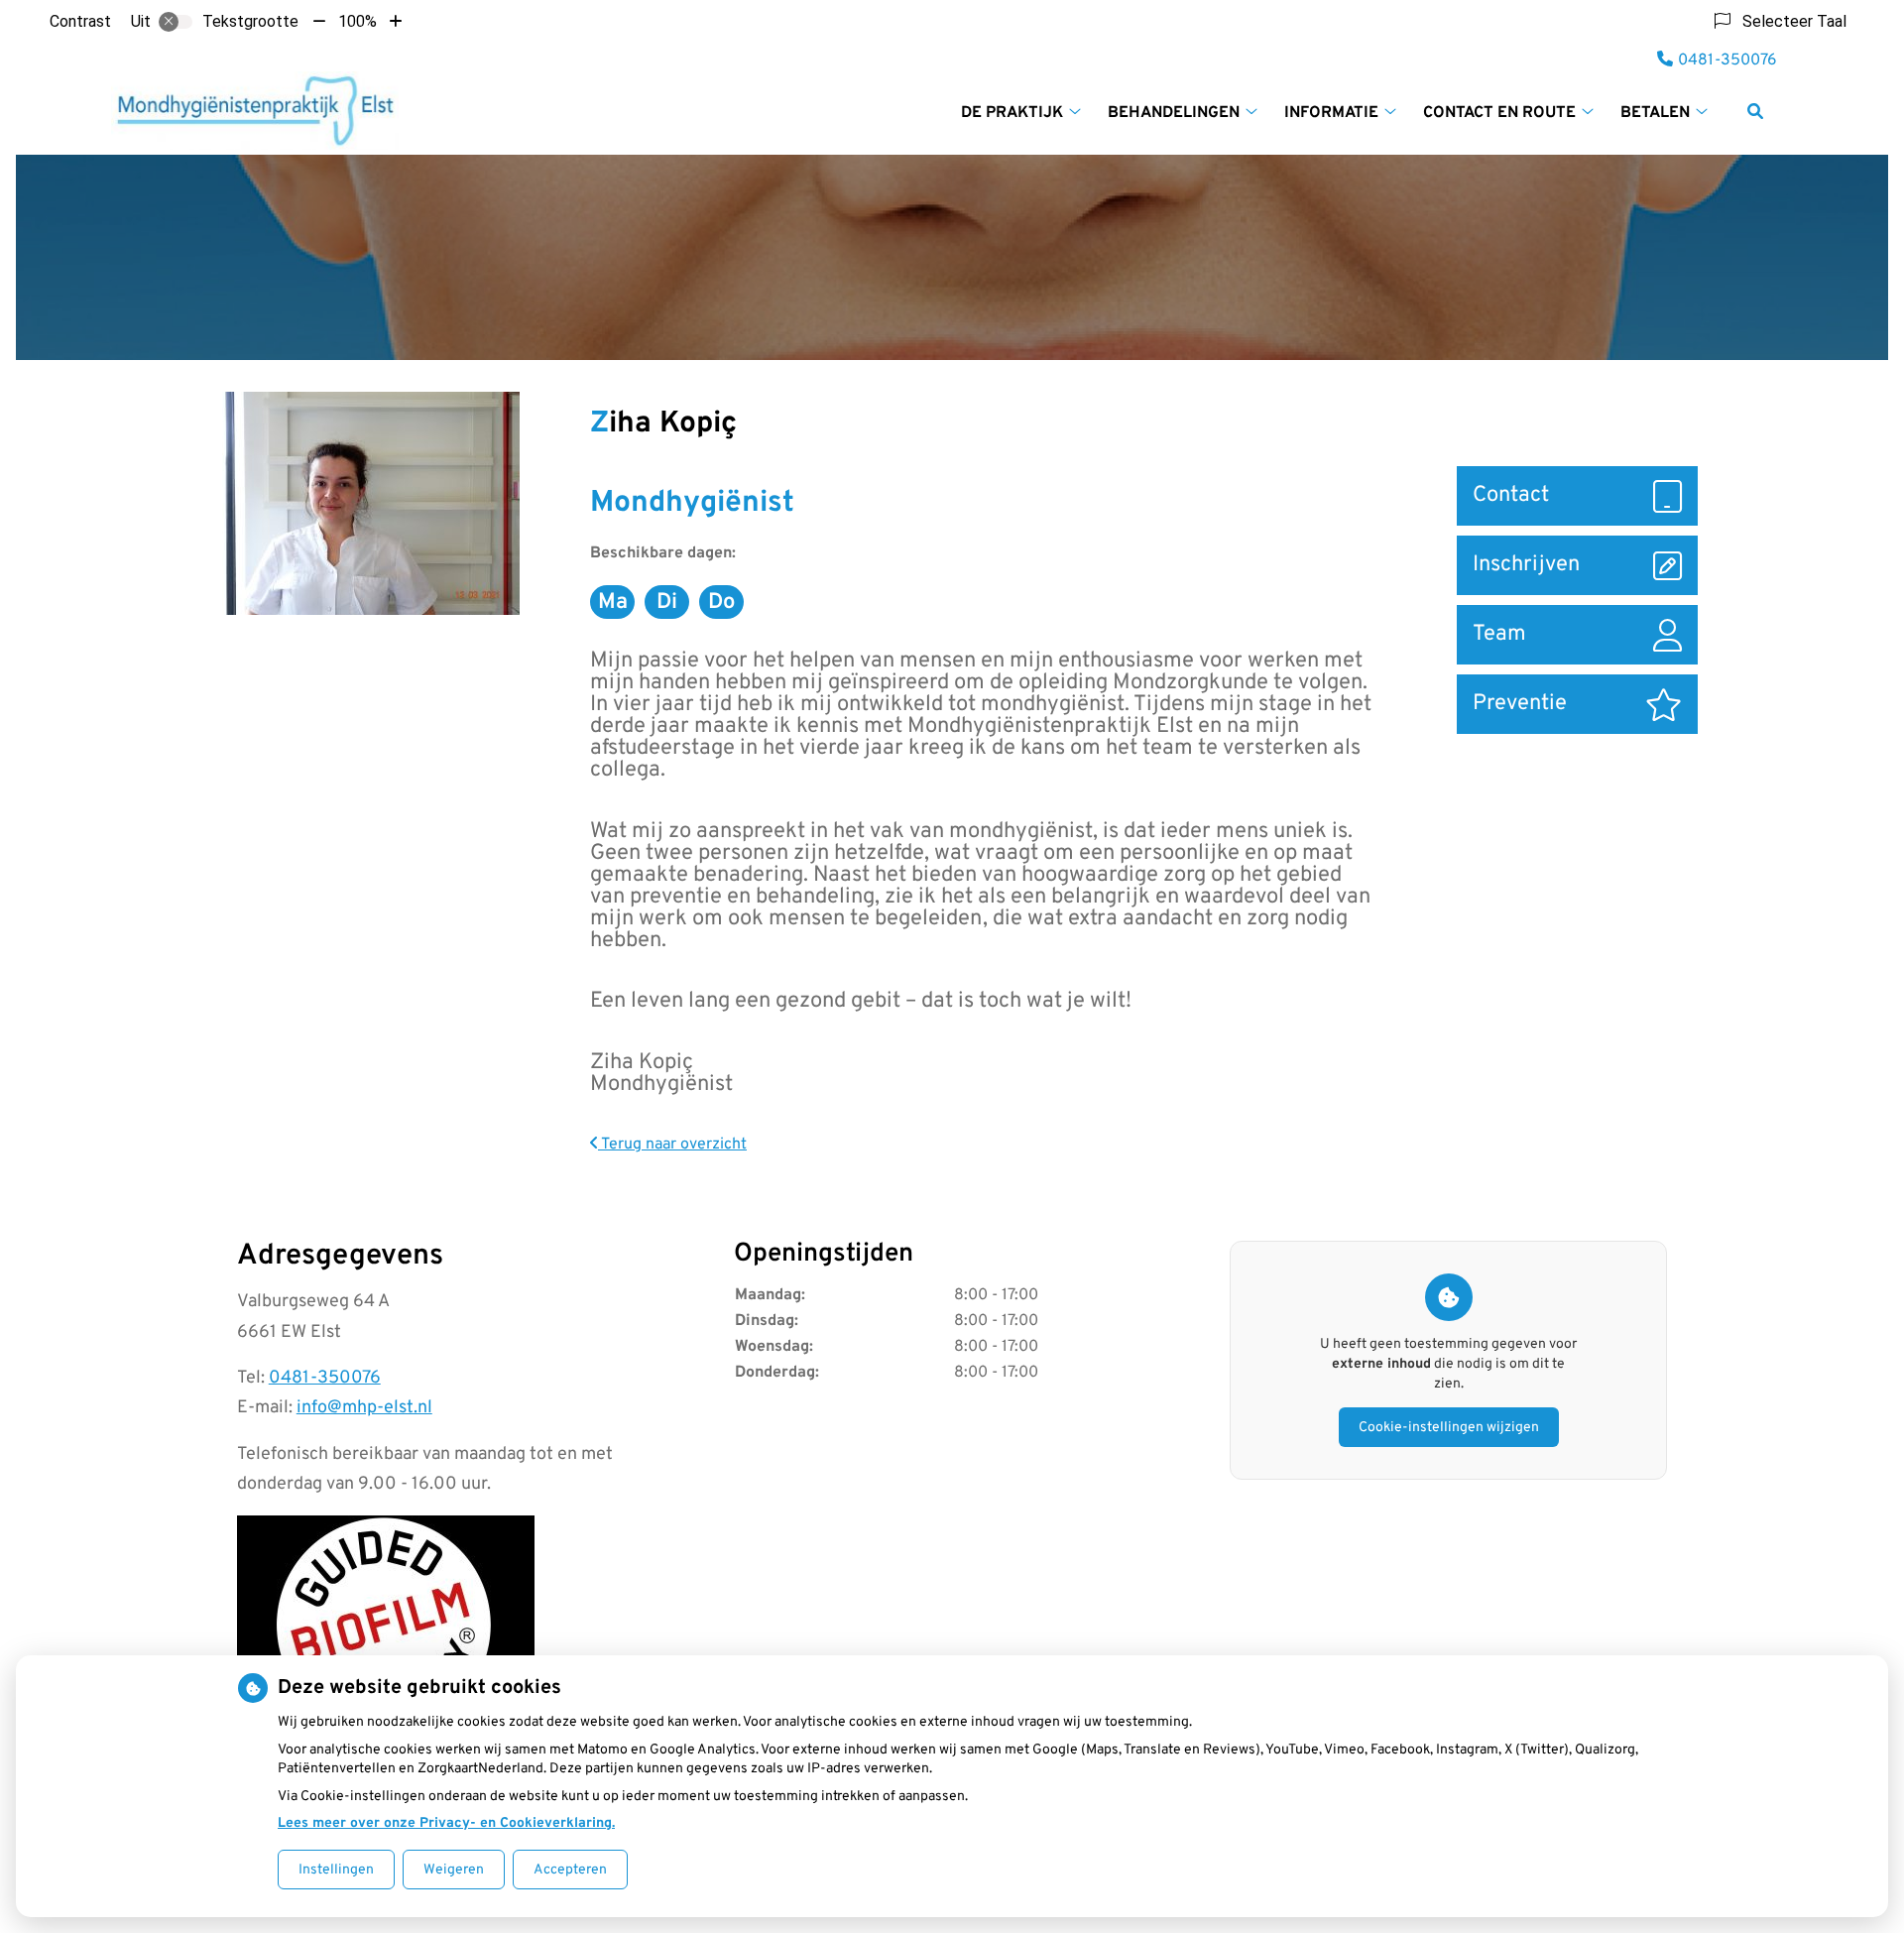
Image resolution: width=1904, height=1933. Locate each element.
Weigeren (454, 1870)
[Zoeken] (1755, 111)
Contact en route (1499, 113)
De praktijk (1012, 113)
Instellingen (336, 1870)
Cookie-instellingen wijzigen (1449, 1428)
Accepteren (570, 1870)
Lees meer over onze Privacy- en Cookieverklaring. (446, 1823)
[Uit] (176, 22)
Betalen (1655, 113)
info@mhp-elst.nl (364, 1408)
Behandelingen (1174, 113)
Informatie (1331, 113)
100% (357, 21)
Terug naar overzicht (672, 1145)
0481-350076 (325, 1378)
